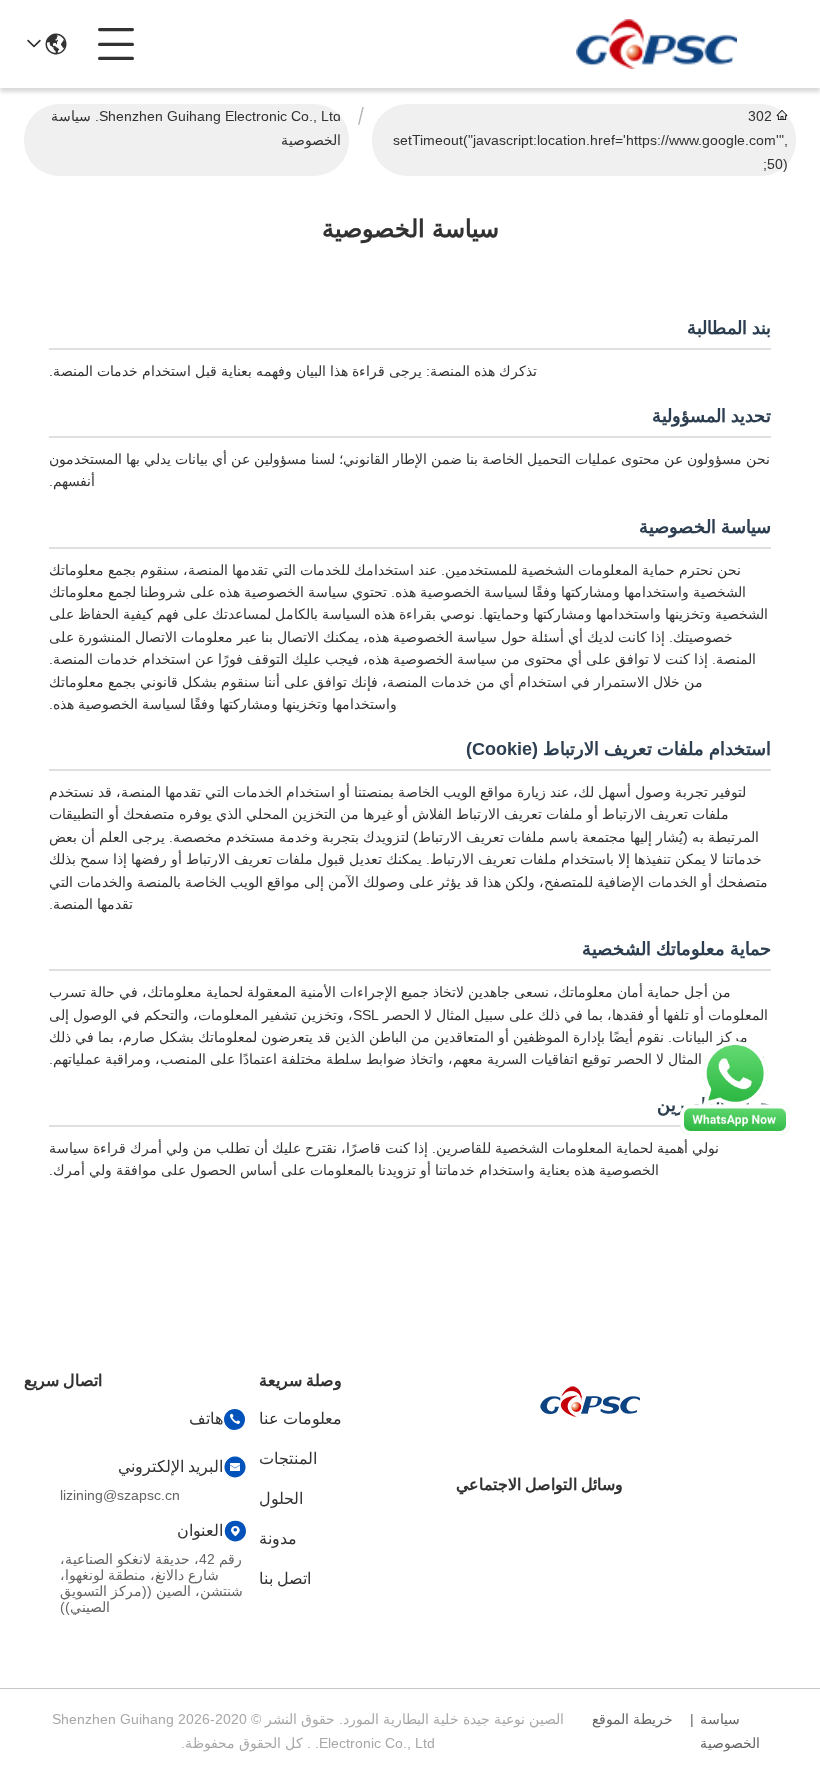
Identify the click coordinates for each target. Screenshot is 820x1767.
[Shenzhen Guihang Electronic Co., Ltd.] (656, 44)
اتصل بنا (285, 1578)
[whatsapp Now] (735, 1130)
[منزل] (590, 1425)
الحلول (281, 1498)
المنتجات (288, 1458)
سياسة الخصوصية (730, 1731)
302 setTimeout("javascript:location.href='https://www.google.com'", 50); (590, 140)
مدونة (278, 1538)
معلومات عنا (300, 1418)
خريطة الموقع (632, 1719)
